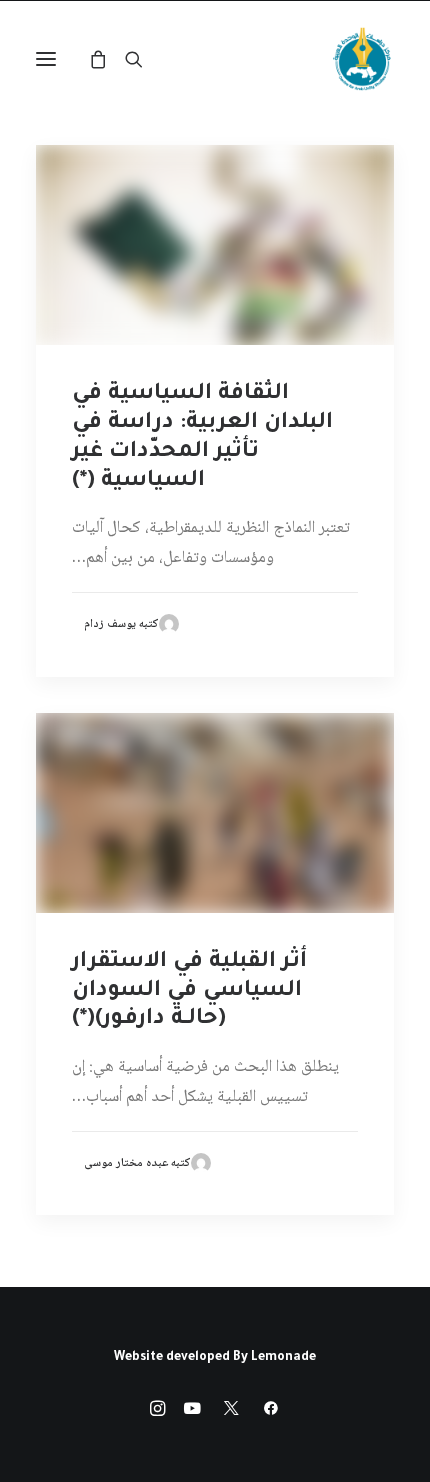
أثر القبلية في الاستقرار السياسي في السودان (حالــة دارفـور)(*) (189, 992)
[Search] (143, 59)
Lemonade (283, 1358)
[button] (46, 59)
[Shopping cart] (107, 59)
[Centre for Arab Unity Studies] (362, 59)
